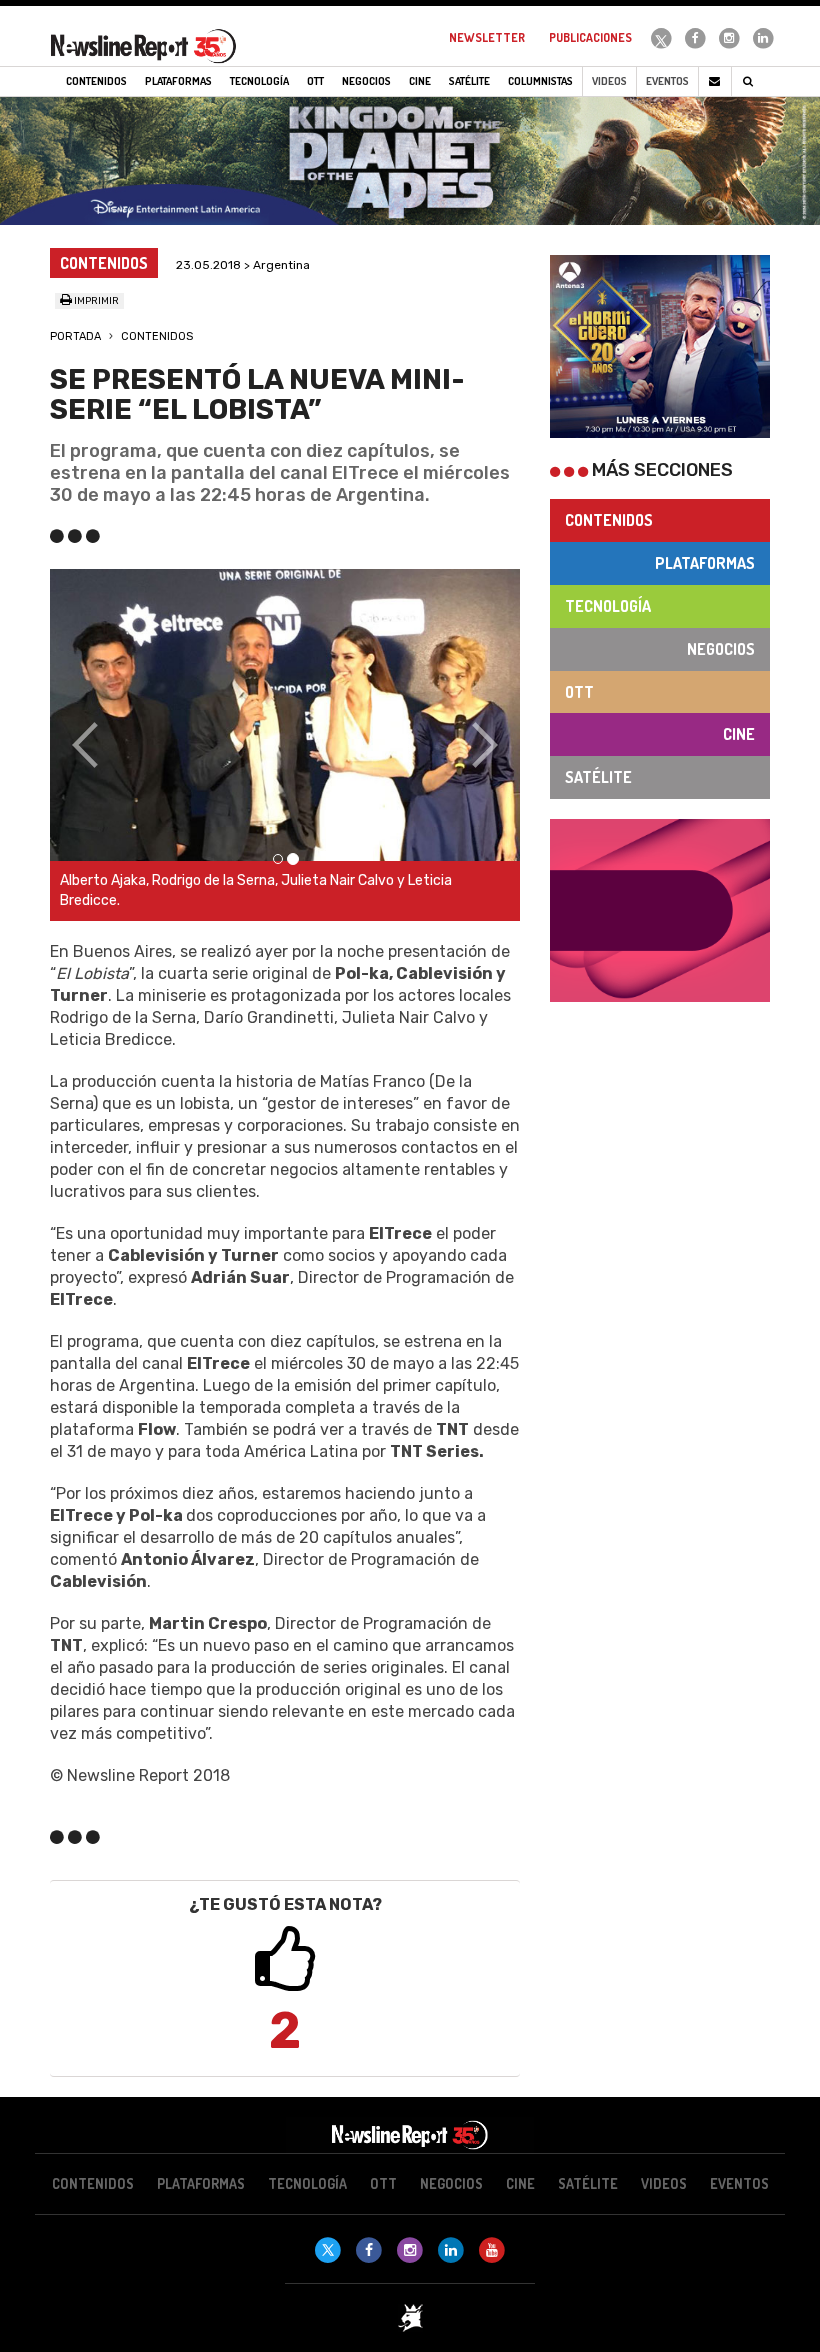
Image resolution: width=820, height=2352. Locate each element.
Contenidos (157, 336)
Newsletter (487, 37)
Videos (609, 81)
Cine (739, 734)
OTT (579, 692)
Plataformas (705, 563)
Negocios (721, 649)
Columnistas (540, 81)
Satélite (598, 777)
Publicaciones (590, 37)
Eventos (667, 81)
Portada (75, 336)
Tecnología (608, 606)
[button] (85, 745)
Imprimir (95, 301)
